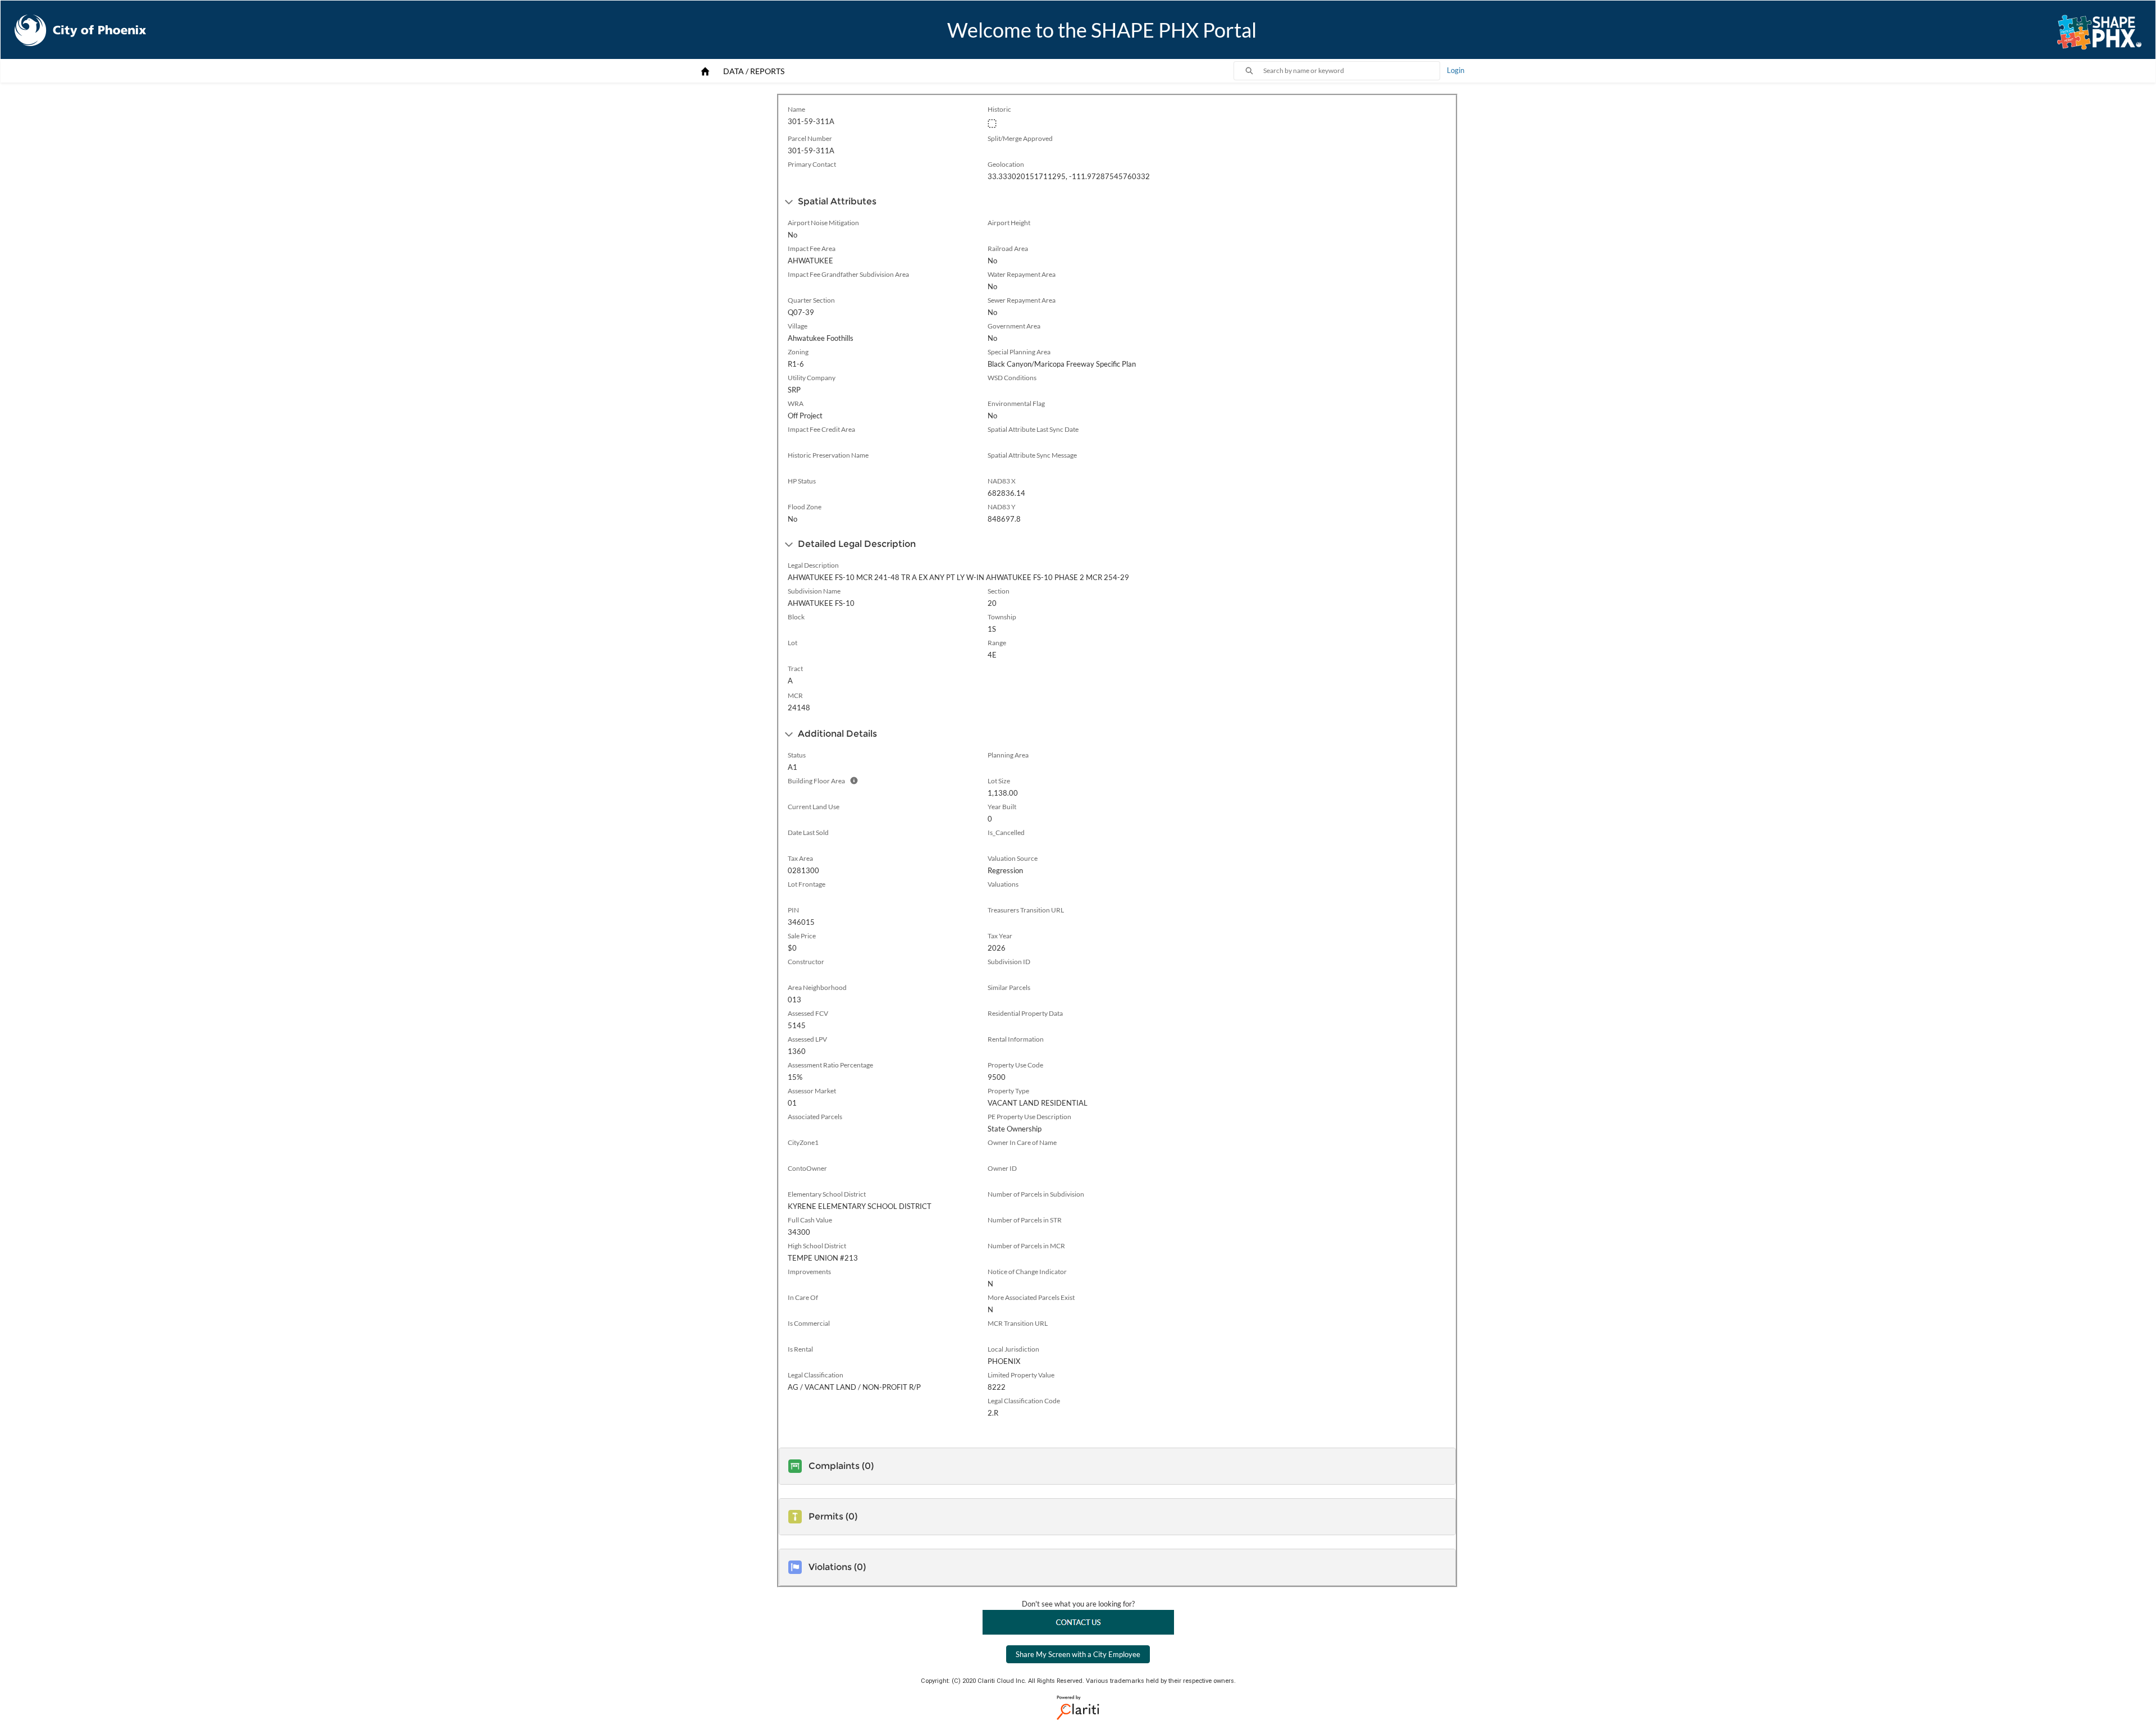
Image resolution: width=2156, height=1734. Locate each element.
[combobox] (1351, 71)
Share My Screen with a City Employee (1078, 1654)
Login (1456, 70)
